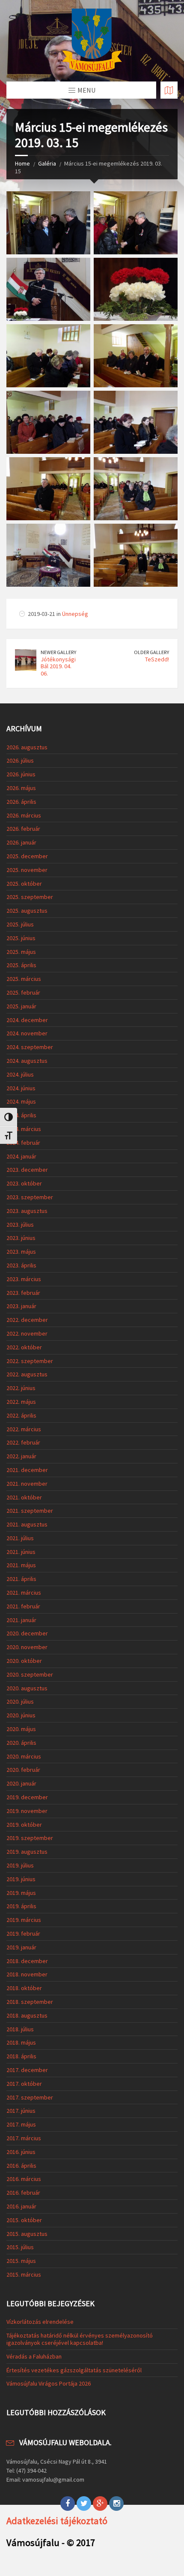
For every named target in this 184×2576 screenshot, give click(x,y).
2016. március (24, 2179)
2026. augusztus (27, 747)
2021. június (21, 1552)
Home (22, 163)
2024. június (21, 1088)
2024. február (23, 1143)
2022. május (21, 1402)
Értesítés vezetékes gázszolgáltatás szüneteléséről (74, 2370)
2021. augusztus (27, 1524)
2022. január (21, 1456)
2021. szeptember (30, 1511)
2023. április (21, 1265)
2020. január (21, 1783)
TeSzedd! (157, 659)
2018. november (27, 1974)
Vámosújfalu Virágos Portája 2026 (49, 2383)
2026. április (21, 802)
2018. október (24, 1988)
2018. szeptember (30, 2002)
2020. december (27, 1633)
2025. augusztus (27, 911)
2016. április (21, 2166)
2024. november (27, 1033)
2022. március (24, 1429)
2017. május (21, 2124)
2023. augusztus (27, 1211)
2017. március (24, 2138)
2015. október (24, 2220)
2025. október (24, 884)
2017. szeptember (30, 2097)
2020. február (23, 1770)
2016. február (23, 2193)
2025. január (21, 1006)
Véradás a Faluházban (34, 2356)
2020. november (27, 1647)
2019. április (21, 1906)
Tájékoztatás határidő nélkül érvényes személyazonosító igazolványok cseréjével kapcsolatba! (80, 2339)
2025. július (20, 924)
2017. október (24, 2084)
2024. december (27, 1020)
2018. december (27, 1961)
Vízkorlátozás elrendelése (40, 2322)
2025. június (21, 938)
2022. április (21, 1415)
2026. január (21, 842)
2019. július (20, 1865)
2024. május (21, 1101)
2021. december (27, 1470)
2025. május (21, 952)
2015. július (20, 2247)
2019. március (24, 1920)
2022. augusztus (27, 1374)
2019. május (21, 1893)
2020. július (20, 1701)
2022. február (23, 1442)
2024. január (21, 1156)
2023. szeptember (30, 1197)
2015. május (21, 2261)
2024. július (20, 1074)
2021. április (21, 1579)
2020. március (24, 1756)
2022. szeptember (30, 1361)
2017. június (21, 2111)
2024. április (21, 1115)
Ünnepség (75, 614)
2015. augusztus (27, 2234)
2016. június (21, 2152)
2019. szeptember (30, 1838)
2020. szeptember (30, 1674)
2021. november (27, 1484)
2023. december (27, 1170)
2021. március (24, 1593)
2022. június (21, 1388)
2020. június (21, 1715)
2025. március (24, 979)
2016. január (21, 2206)
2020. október (24, 1661)
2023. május (21, 1252)
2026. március (24, 815)
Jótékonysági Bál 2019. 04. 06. (58, 667)
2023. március (24, 1279)
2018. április (21, 2056)
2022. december (27, 1320)
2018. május (21, 2042)
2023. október (24, 1183)
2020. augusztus (27, 1688)
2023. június (21, 1238)
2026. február (23, 829)
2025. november (27, 870)
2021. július (20, 1538)
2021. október (24, 1497)
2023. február (23, 1293)
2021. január (21, 1620)
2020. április (21, 1743)
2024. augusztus (27, 1061)
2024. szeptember (30, 1047)
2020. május (21, 1729)
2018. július (20, 2029)
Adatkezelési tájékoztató (57, 2521)
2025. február (23, 992)
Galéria (47, 163)
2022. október (24, 1347)
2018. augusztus (27, 2015)
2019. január (21, 1947)
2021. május (21, 1565)
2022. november (27, 1333)
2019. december (27, 1797)
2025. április (21, 965)
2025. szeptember (30, 897)
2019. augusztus (27, 1852)
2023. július (20, 1225)
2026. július (20, 760)
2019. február (23, 1934)
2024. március (24, 1129)
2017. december (27, 2070)
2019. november (27, 1811)
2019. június (21, 1879)
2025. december (27, 856)
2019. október (24, 1825)
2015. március (24, 2274)
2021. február (23, 1606)
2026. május (21, 788)
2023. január (21, 1306)
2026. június (21, 774)
